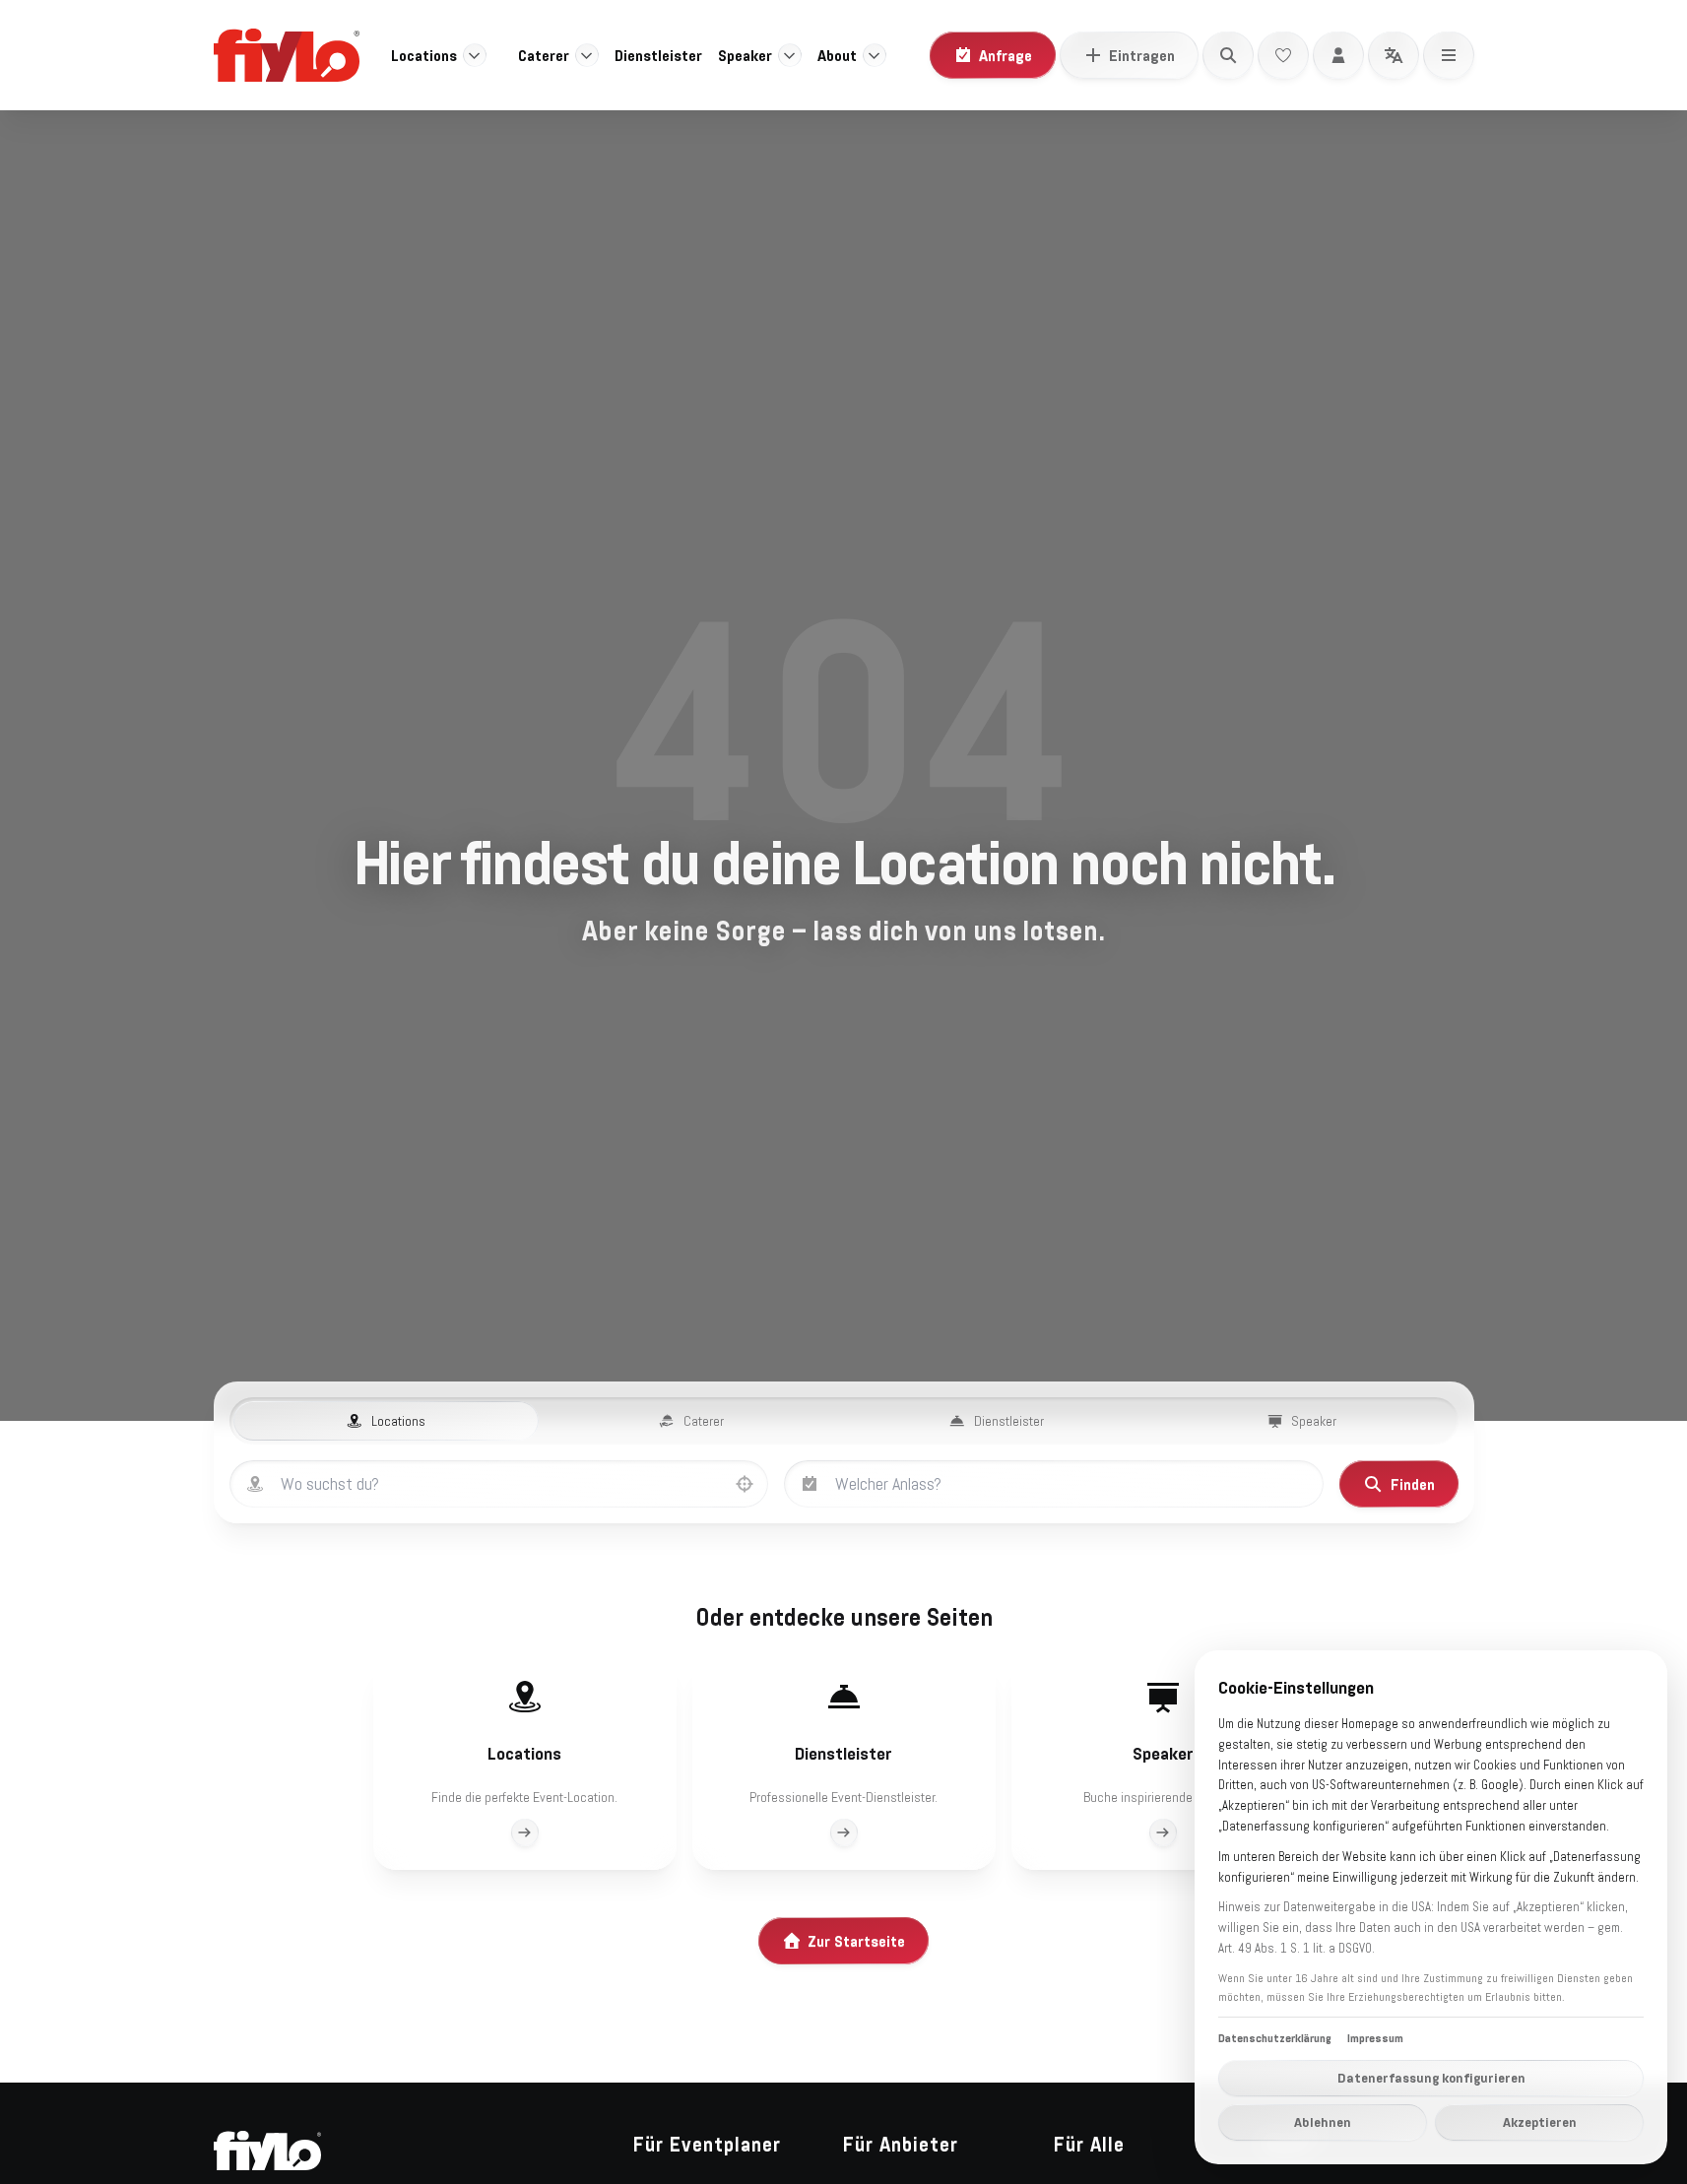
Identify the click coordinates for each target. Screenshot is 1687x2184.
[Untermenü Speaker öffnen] (790, 55)
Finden (1413, 1484)
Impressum (1375, 2038)
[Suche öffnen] (1228, 55)
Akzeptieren (1540, 2122)
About (837, 55)
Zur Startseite (856, 1941)
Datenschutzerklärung (1275, 2038)
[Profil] (1338, 55)
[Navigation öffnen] (1449, 55)
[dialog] (1431, 1907)
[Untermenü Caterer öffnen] (587, 55)
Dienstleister (658, 55)
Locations (424, 55)
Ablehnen (1323, 2122)
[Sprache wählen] (1394, 55)
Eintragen (1142, 55)
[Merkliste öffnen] (1283, 55)
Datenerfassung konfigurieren (1431, 2078)
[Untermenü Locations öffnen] (475, 55)
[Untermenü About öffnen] (875, 55)
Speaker (745, 55)
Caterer (544, 55)
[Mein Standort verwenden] (745, 1484)
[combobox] (519, 1484)
